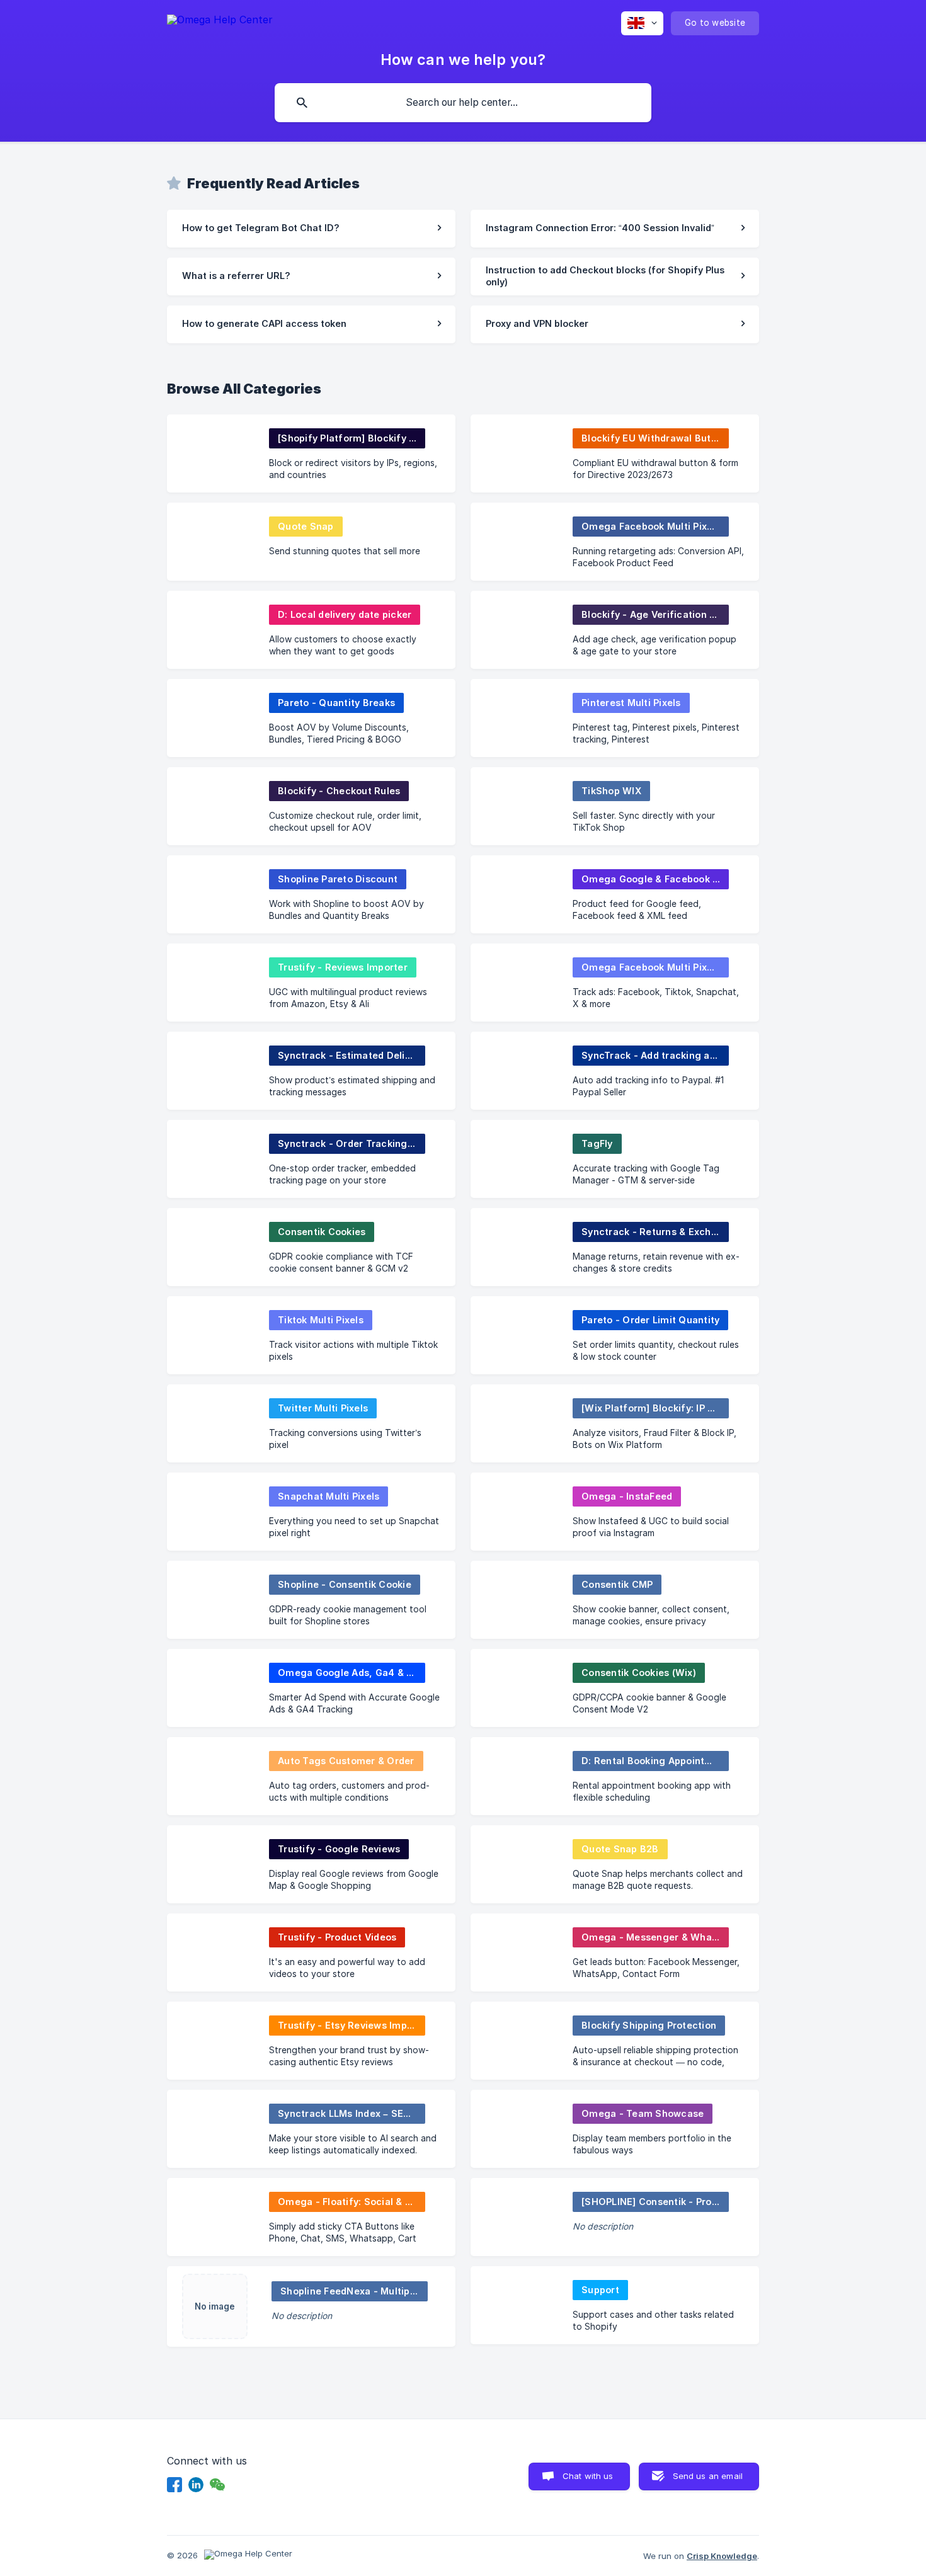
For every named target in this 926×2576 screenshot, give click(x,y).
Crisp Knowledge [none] (722, 2556)
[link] (311, 229)
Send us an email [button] (708, 2476)
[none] (220, 22)
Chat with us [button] (588, 2476)
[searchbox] (463, 103)
